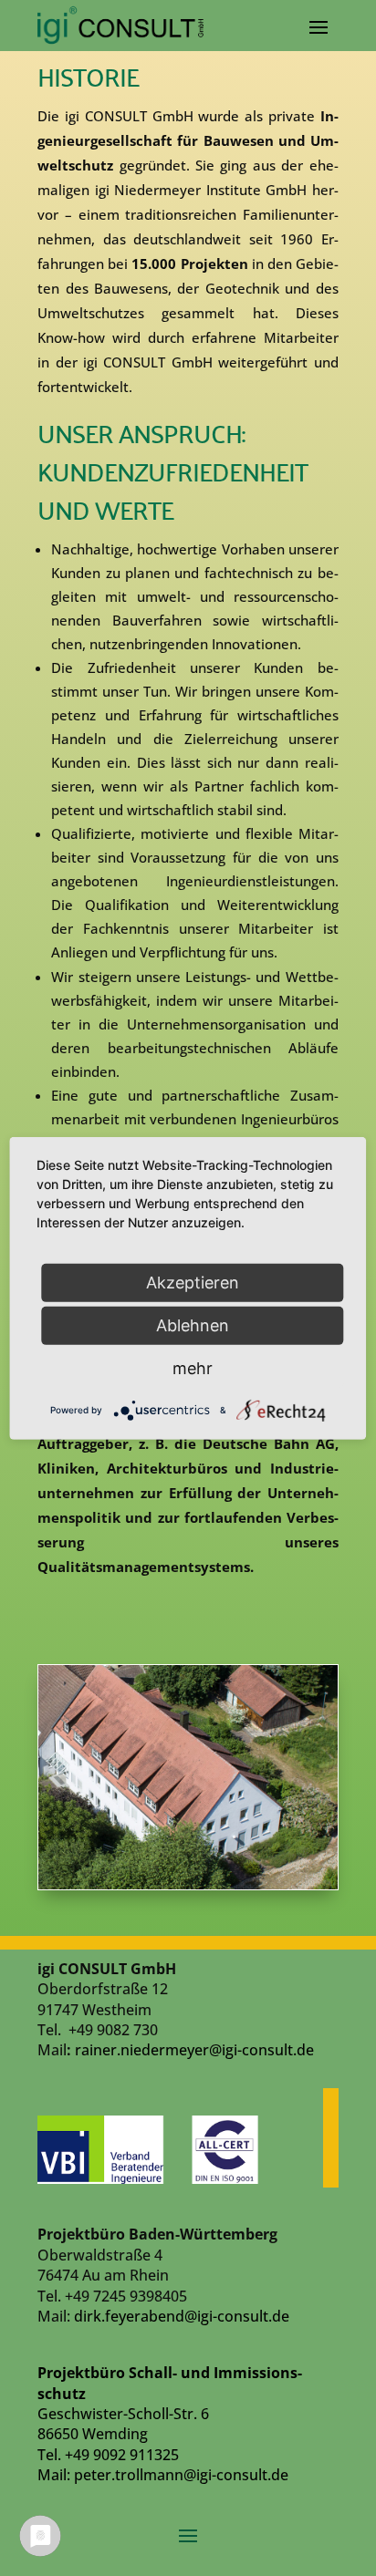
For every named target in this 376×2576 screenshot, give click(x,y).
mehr (193, 1367)
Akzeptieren (193, 1282)
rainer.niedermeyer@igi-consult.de (194, 2050)
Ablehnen (193, 1324)
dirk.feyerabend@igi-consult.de (182, 2316)
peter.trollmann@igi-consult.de (181, 2475)
